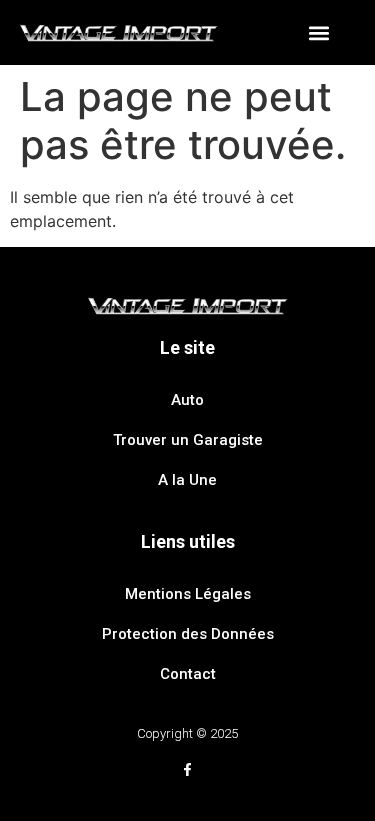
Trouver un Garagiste (188, 440)
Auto (187, 400)
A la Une (187, 480)
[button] (319, 32)
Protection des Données (188, 634)
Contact (188, 674)
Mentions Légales (188, 594)
